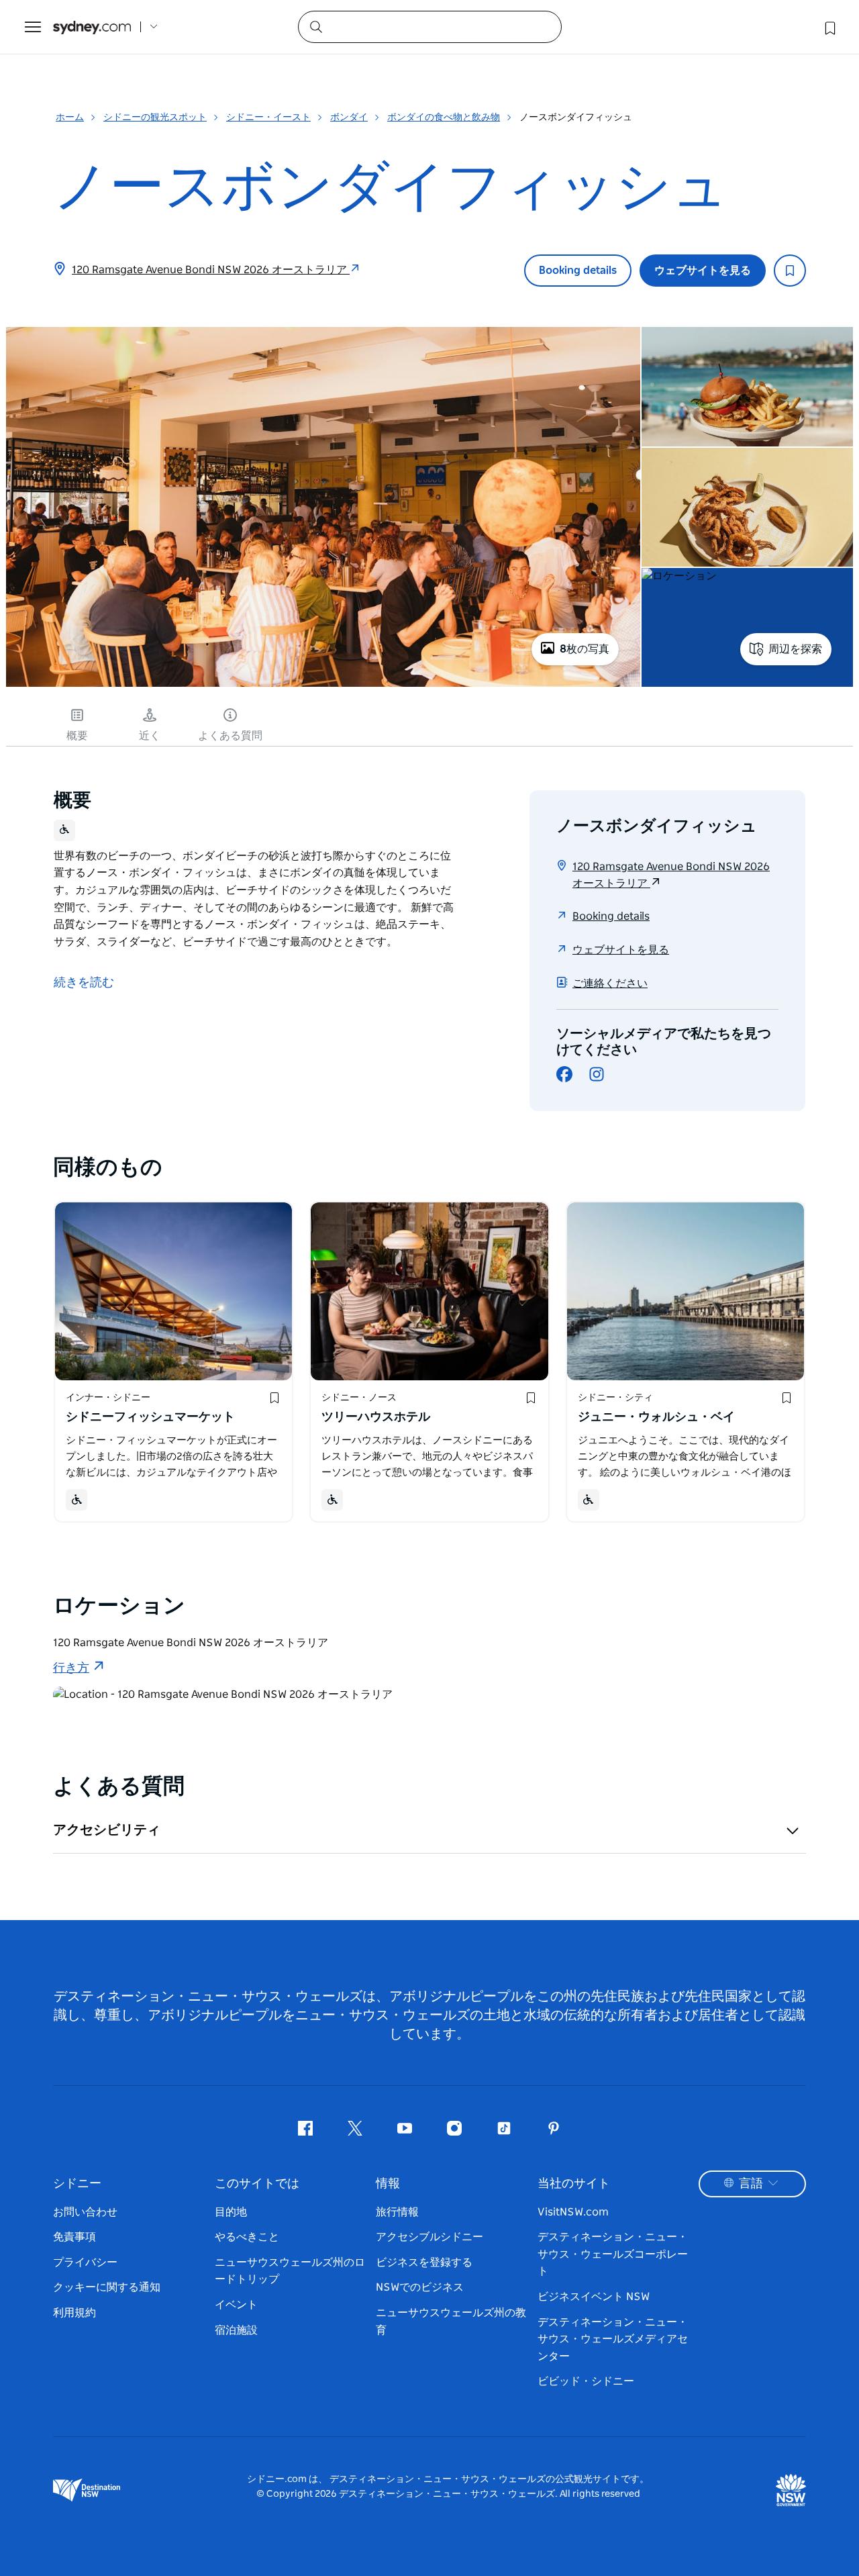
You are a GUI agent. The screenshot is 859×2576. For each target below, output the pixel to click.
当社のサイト (574, 2184)
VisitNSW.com (573, 2212)
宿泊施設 (236, 2330)
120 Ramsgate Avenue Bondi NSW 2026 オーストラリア (211, 270)
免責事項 (74, 2237)
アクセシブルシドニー (429, 2237)
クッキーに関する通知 (107, 2287)
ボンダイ (349, 117)
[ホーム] (92, 27)
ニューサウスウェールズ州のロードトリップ (290, 2271)
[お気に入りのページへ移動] (829, 27)
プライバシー (85, 2262)
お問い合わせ (85, 2212)
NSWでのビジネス (420, 2287)
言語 (751, 2184)
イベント (236, 2305)
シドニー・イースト (268, 117)
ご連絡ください (610, 984)
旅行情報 (397, 2212)
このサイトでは (257, 2184)
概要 (77, 736)
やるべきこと (247, 2237)
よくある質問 (230, 736)
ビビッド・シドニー (586, 2381)
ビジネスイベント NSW (594, 2297)
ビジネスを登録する (424, 2262)
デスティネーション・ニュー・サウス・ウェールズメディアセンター (613, 2339)
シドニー (77, 2184)
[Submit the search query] (315, 26)
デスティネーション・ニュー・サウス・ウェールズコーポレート (613, 2254)
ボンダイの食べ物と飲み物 (444, 117)
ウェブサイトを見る (703, 271)
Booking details (578, 271)
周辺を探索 (795, 649)
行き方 (71, 1668)
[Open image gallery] (323, 685)
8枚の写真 (585, 649)
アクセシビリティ (107, 1830)
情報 (388, 2184)
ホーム (70, 117)
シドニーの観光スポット (155, 117)
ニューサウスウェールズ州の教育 (451, 2322)
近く (150, 736)
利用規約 (74, 2313)
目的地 (231, 2212)
